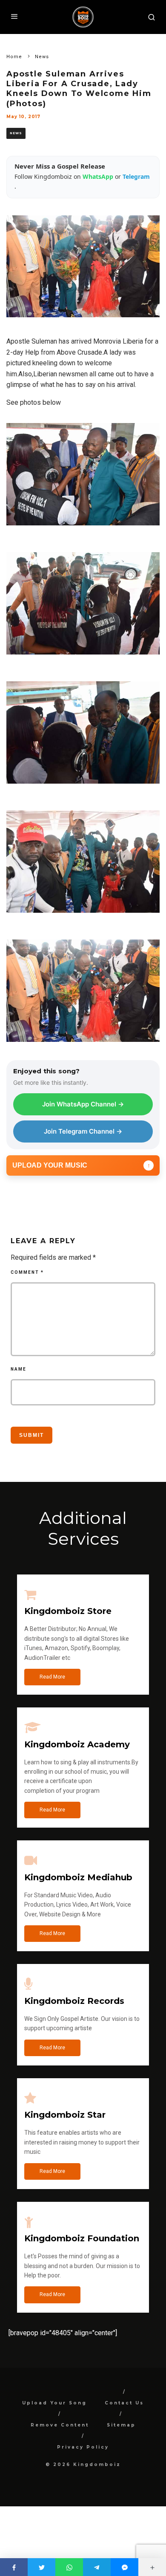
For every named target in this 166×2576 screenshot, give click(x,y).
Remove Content (60, 2425)
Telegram (136, 176)
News (16, 133)
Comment (27, 1272)
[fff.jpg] (83, 1048)
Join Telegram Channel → (83, 1131)
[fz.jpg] (83, 661)
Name (19, 1369)
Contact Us (124, 2403)
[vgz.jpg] (83, 532)
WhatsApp (99, 176)
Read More (52, 1677)
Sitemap (121, 2425)
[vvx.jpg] (83, 790)
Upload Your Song (54, 2403)
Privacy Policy (83, 2447)
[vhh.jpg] (83, 919)
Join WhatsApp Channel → (83, 1104)
